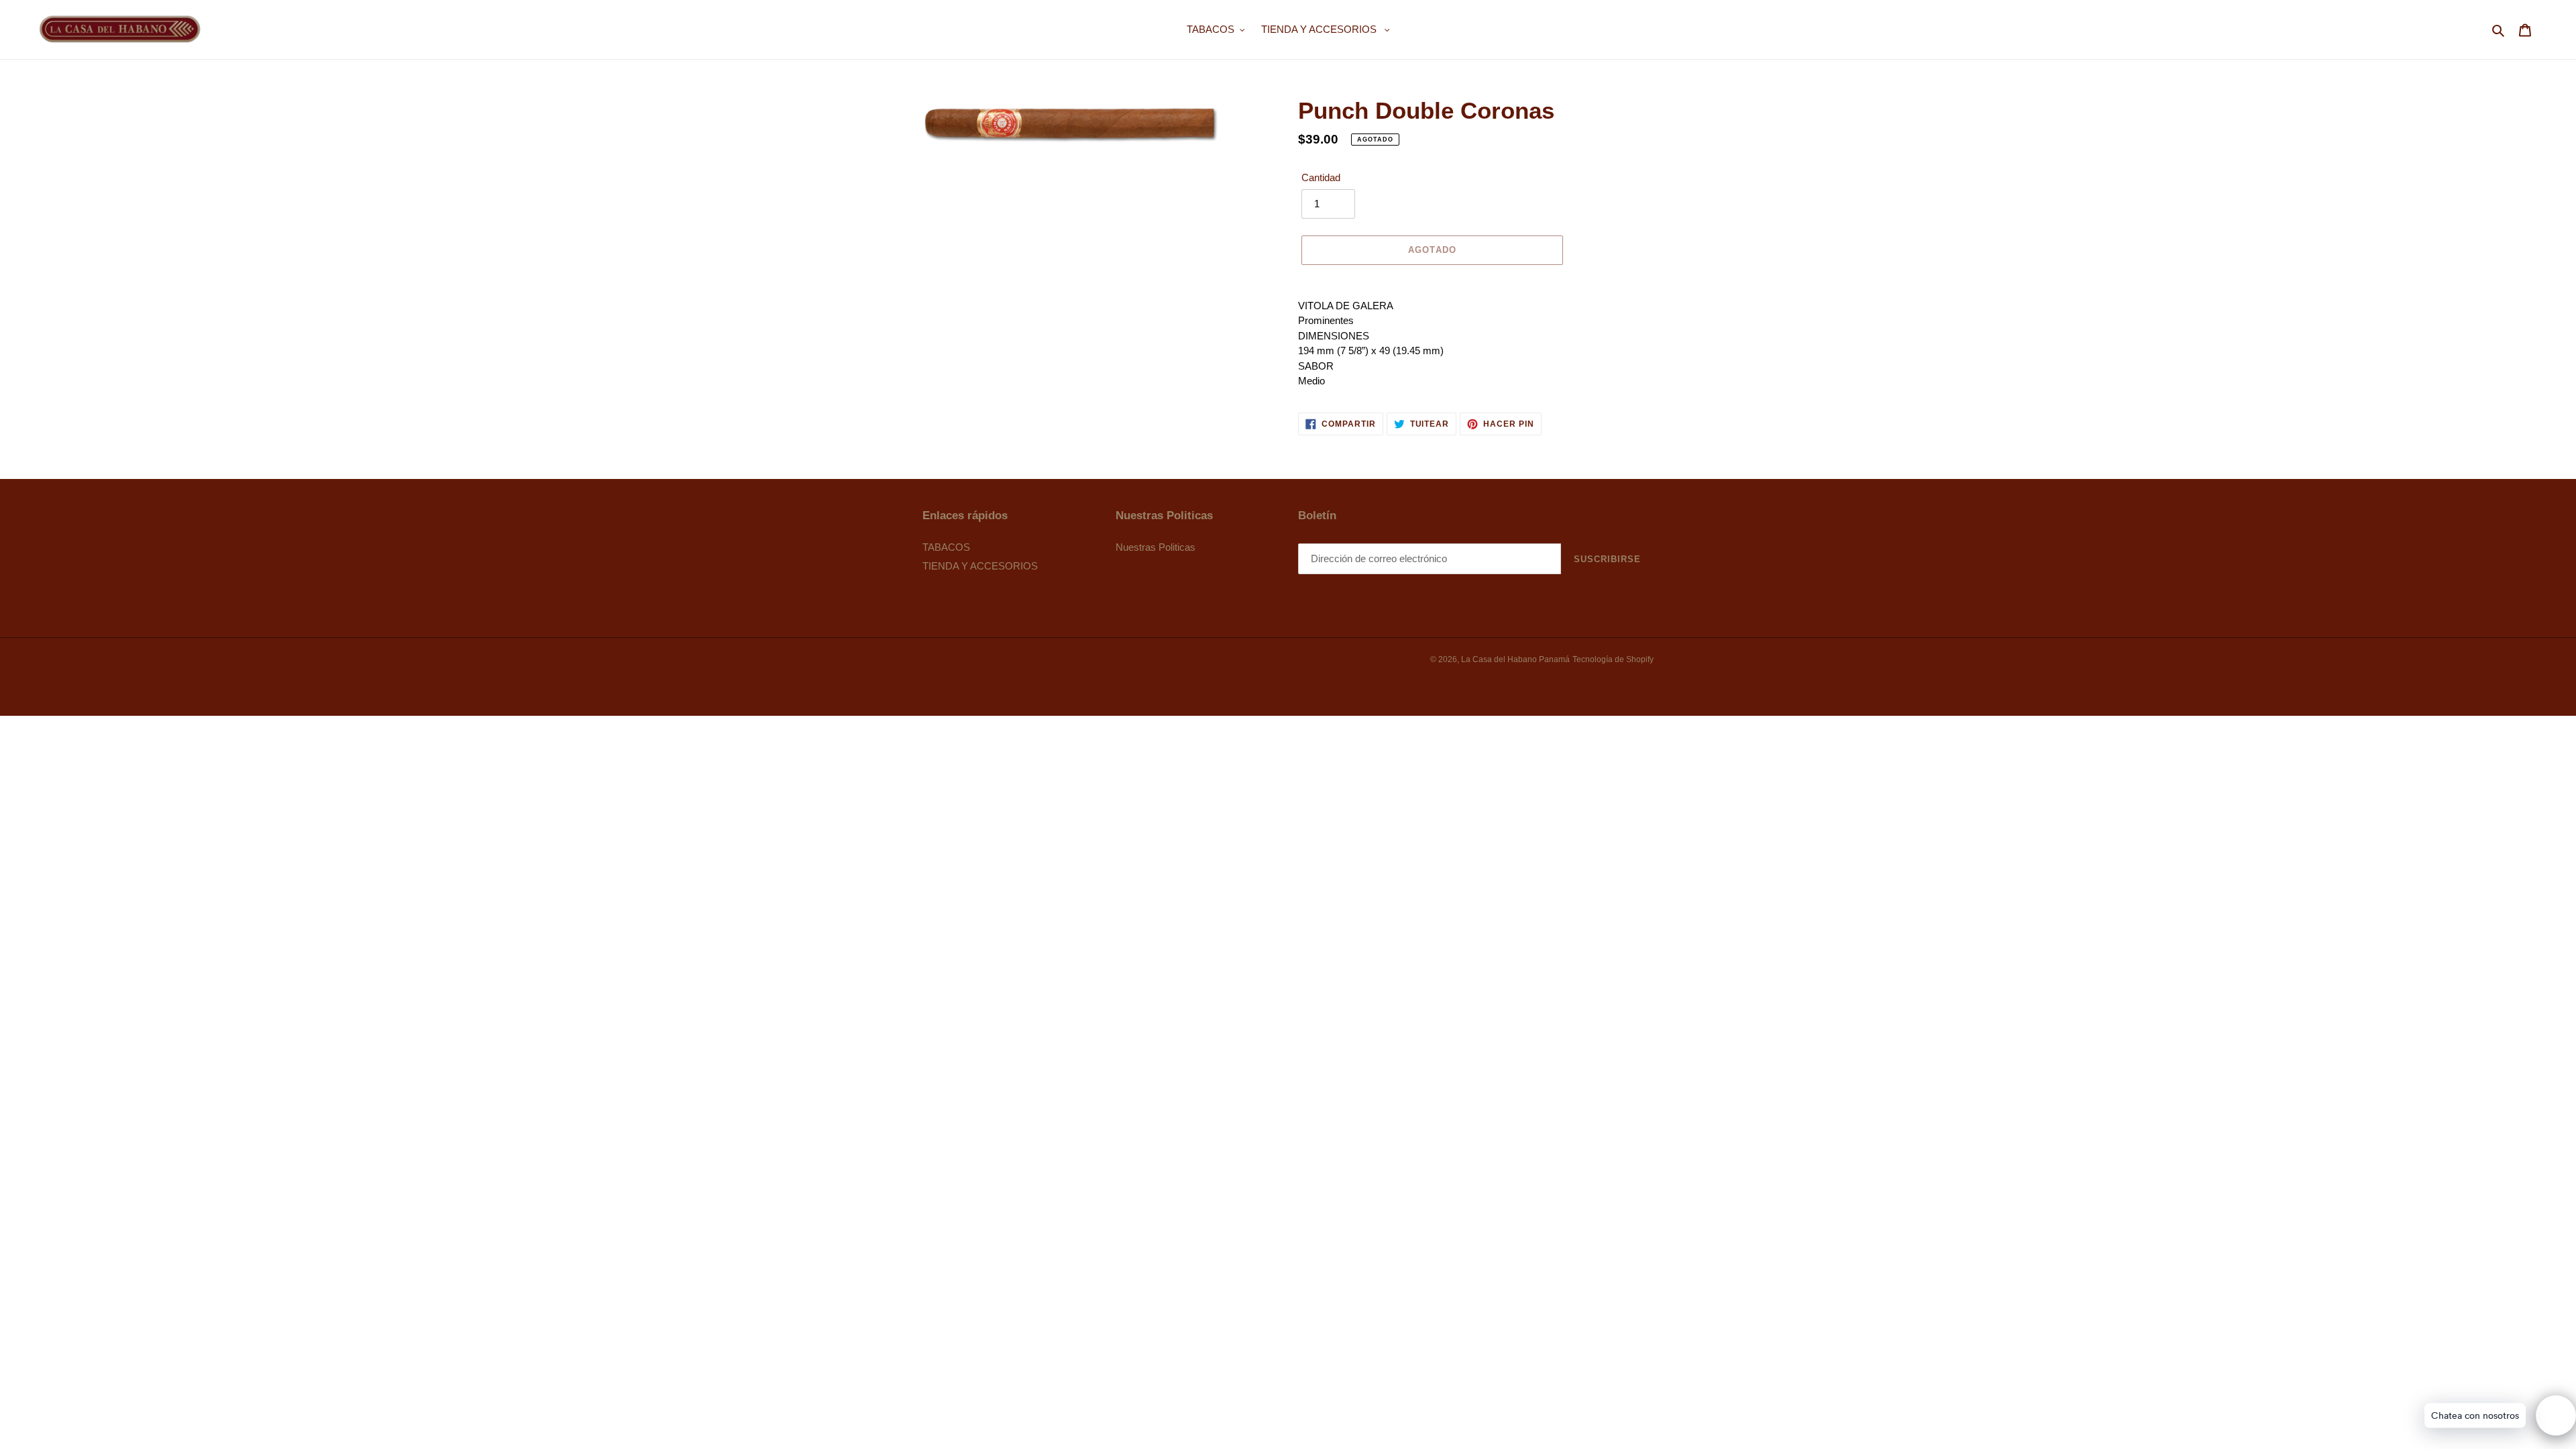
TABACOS (946, 547)
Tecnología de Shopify (1613, 659)
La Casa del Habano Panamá (1515, 659)
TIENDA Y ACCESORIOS (980, 566)
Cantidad (1321, 177)
